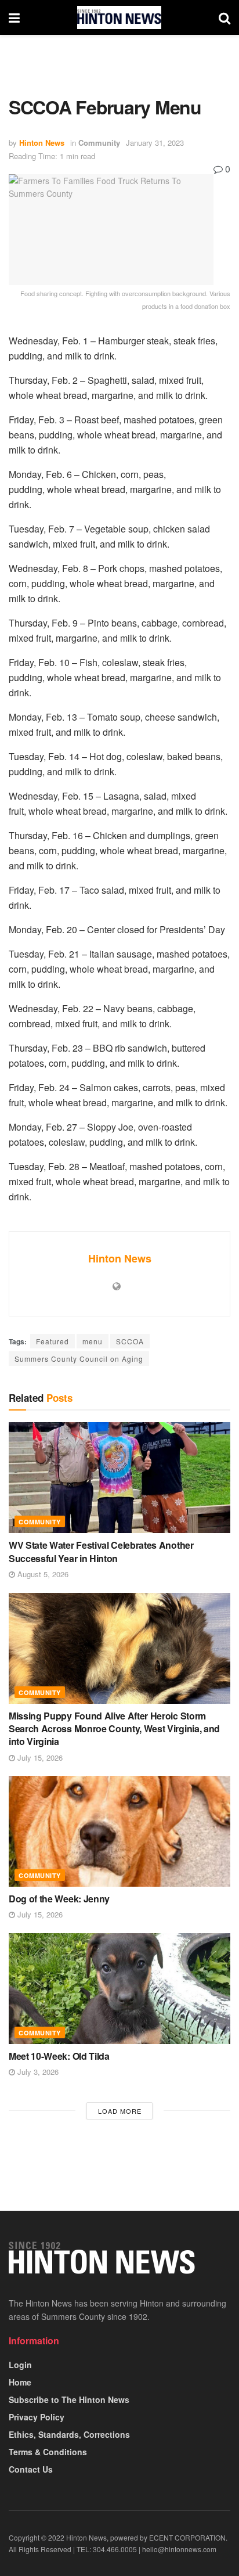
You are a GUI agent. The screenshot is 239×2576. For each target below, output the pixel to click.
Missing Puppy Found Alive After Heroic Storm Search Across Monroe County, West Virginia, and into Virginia (114, 1729)
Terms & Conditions (48, 2452)
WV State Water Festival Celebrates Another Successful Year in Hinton (101, 1551)
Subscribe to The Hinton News (69, 2399)
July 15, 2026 (39, 1757)
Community (99, 143)
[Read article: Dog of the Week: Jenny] (119, 1831)
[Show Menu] (14, 17)
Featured (52, 1341)
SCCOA (130, 1341)
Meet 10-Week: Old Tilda (59, 2056)
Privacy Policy (37, 2417)
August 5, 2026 (42, 1574)
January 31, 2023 (155, 143)
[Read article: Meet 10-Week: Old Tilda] (119, 1989)
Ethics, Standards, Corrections (69, 2434)
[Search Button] (224, 17)
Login (20, 2365)
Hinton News (42, 143)
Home (20, 2382)
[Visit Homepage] (119, 17)
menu (93, 1341)
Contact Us (31, 2469)
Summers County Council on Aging (79, 1359)
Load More (120, 2111)
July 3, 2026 (37, 2072)
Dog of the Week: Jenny (59, 1899)
